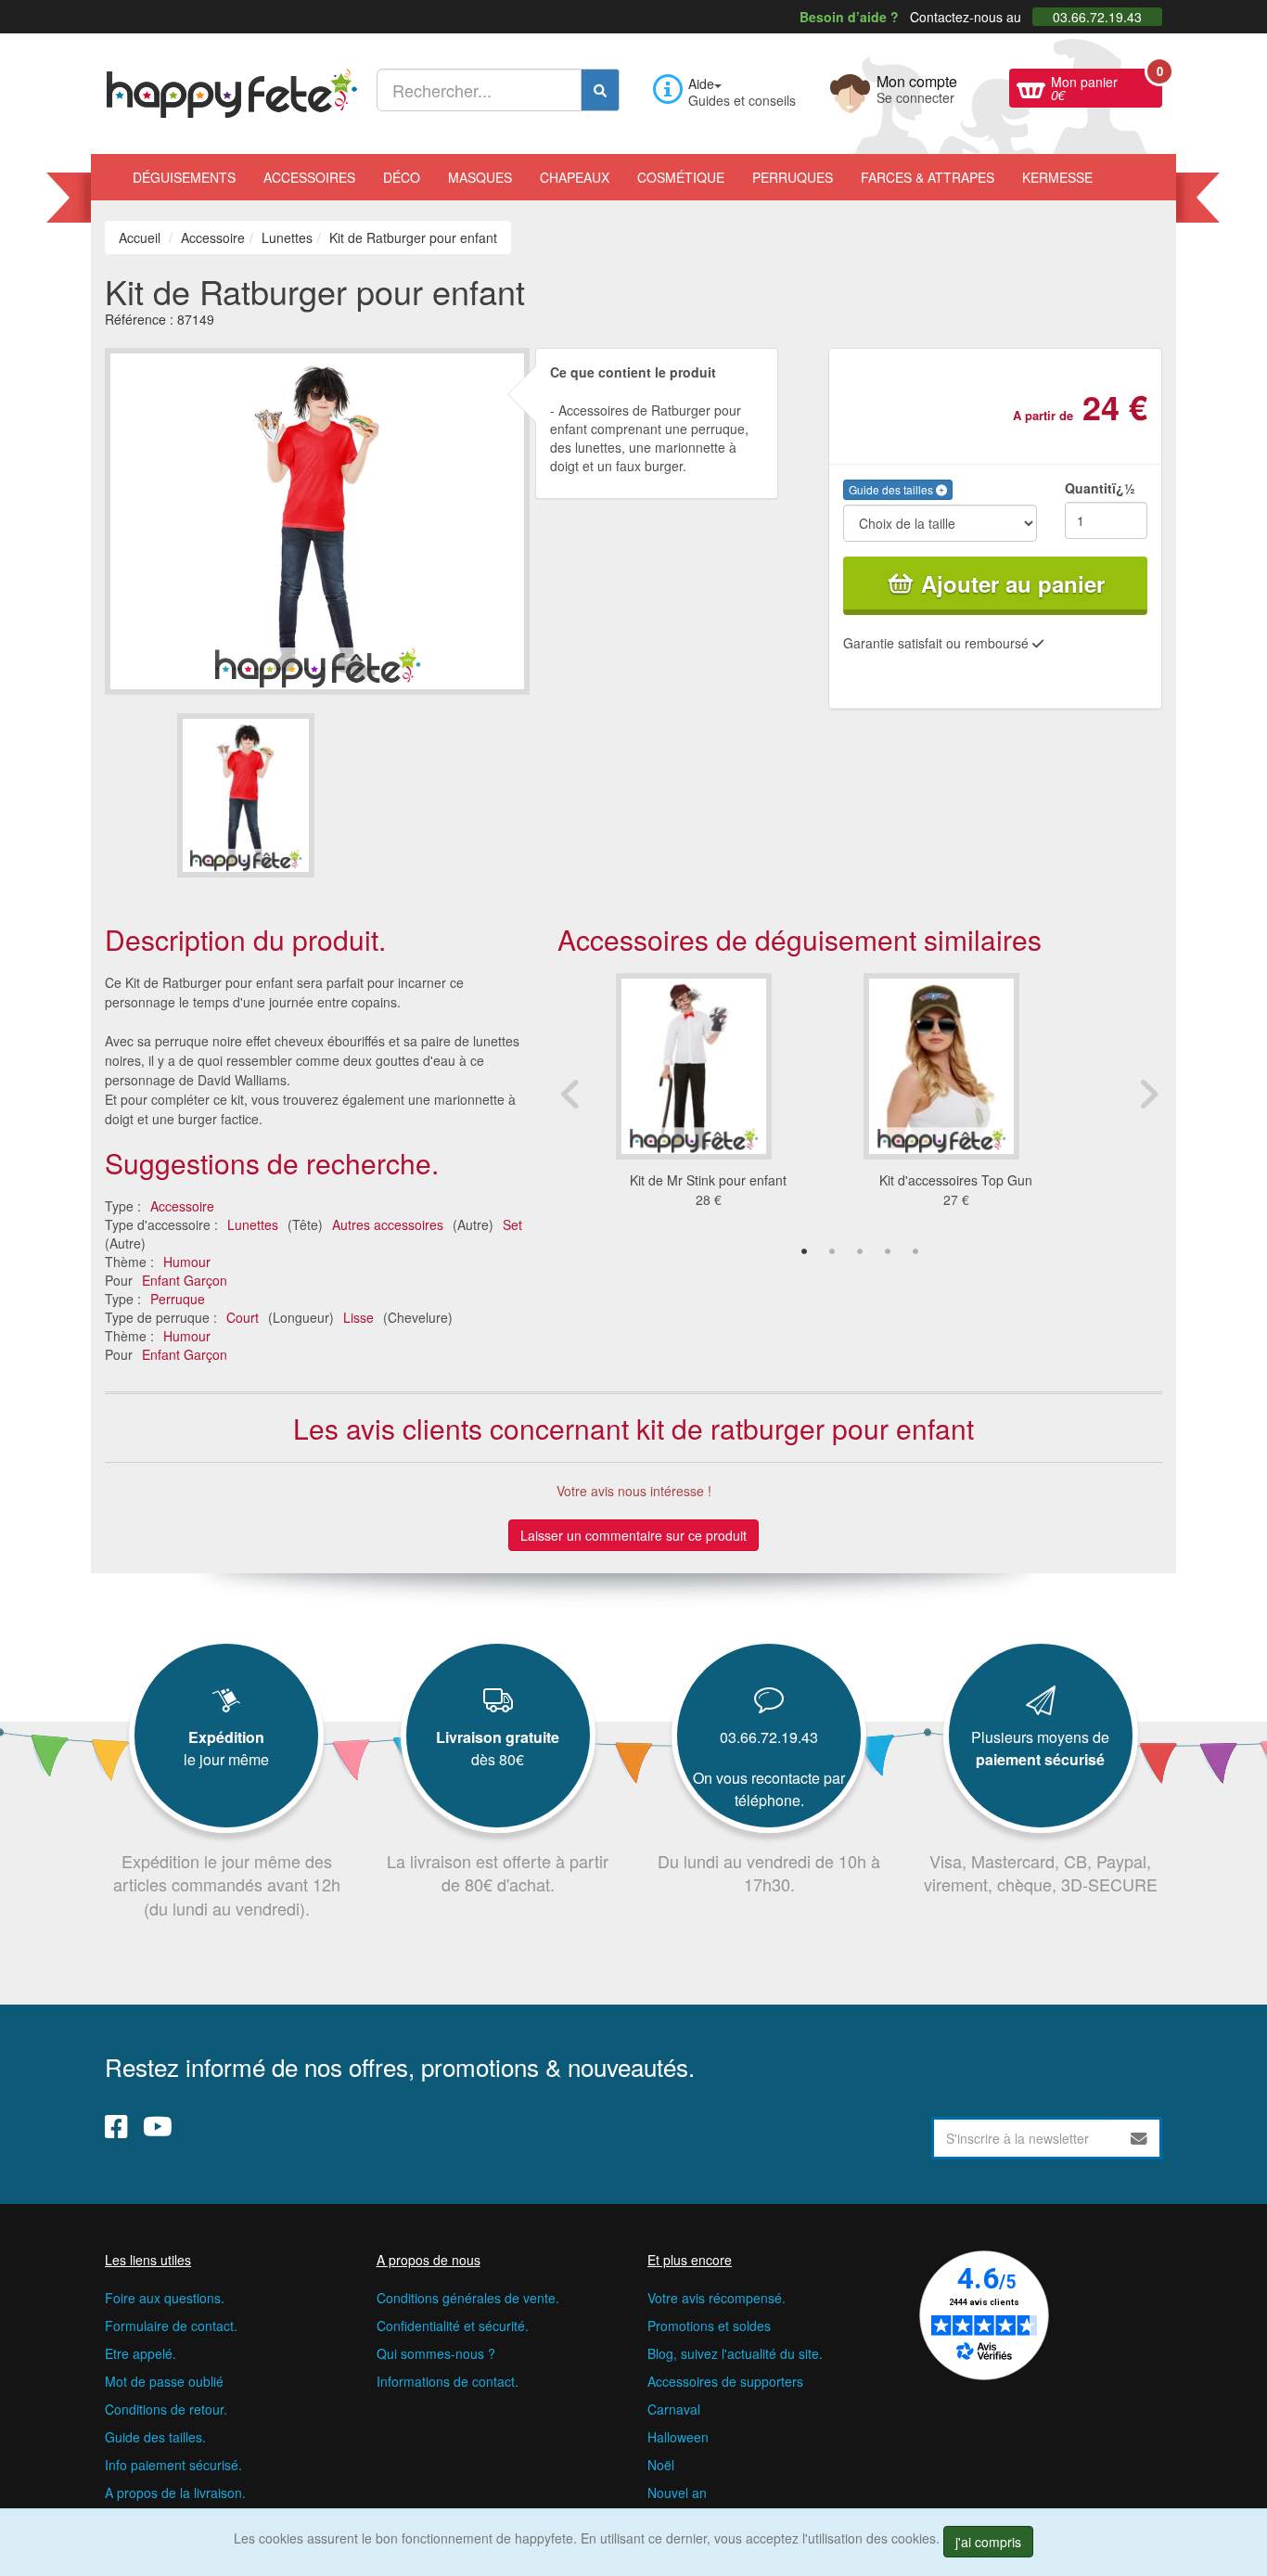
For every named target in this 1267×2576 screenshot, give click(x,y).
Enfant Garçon (185, 1280)
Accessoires (309, 177)
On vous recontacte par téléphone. (769, 1789)
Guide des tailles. (155, 2437)
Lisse (358, 1317)
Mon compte (917, 87)
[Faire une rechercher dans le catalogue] (600, 90)
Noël (661, 2465)
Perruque (178, 1299)
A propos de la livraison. (175, 2493)
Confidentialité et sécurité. (453, 2326)
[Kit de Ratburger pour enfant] (246, 795)
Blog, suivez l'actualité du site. (735, 2353)
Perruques (793, 177)
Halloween (678, 2437)
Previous (571, 1094)
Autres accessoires (388, 1224)
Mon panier (1107, 86)
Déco (402, 177)
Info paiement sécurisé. (173, 2465)
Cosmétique (681, 177)
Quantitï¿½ (1100, 488)
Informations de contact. (448, 2381)
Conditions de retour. (166, 2409)
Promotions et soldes (709, 2326)
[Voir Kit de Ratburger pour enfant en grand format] (317, 519)
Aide (701, 83)
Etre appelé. (141, 2353)
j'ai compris (988, 2542)
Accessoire (182, 1206)
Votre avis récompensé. (717, 2298)
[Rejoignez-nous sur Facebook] (116, 2126)
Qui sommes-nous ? (436, 2353)
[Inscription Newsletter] (1139, 2138)
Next (1148, 1094)
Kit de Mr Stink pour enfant (708, 1180)
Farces (928, 177)
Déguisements (184, 177)
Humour (187, 1262)
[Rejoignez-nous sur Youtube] (158, 2126)
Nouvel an (677, 2493)
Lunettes (253, 1224)
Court (243, 1317)
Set (512, 1224)
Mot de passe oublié (164, 2381)
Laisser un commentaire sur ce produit (633, 1535)
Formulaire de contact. (171, 2326)
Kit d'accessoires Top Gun (956, 1180)
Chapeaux (575, 177)
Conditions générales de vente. (468, 2298)
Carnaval (674, 2409)
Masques (480, 177)
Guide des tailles (892, 489)
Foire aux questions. (165, 2298)
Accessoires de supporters (725, 2381)
